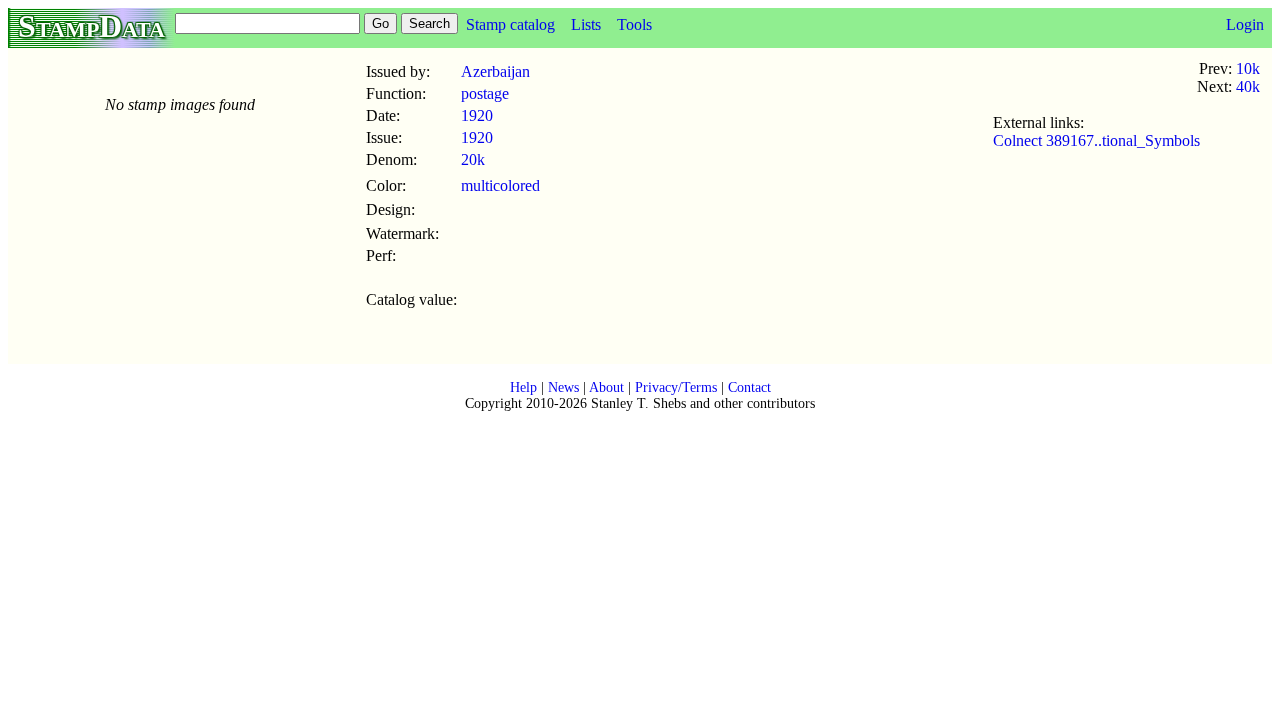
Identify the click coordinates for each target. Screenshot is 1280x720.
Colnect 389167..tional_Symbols (1096, 140)
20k (473, 159)
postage (485, 93)
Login (1245, 24)
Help (523, 387)
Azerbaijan (495, 71)
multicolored (500, 185)
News (563, 387)
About (606, 387)
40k (1248, 86)
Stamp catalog (510, 24)
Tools (634, 24)
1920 (477, 115)
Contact (749, 387)
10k (1248, 68)
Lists (586, 24)
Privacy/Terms (676, 387)
